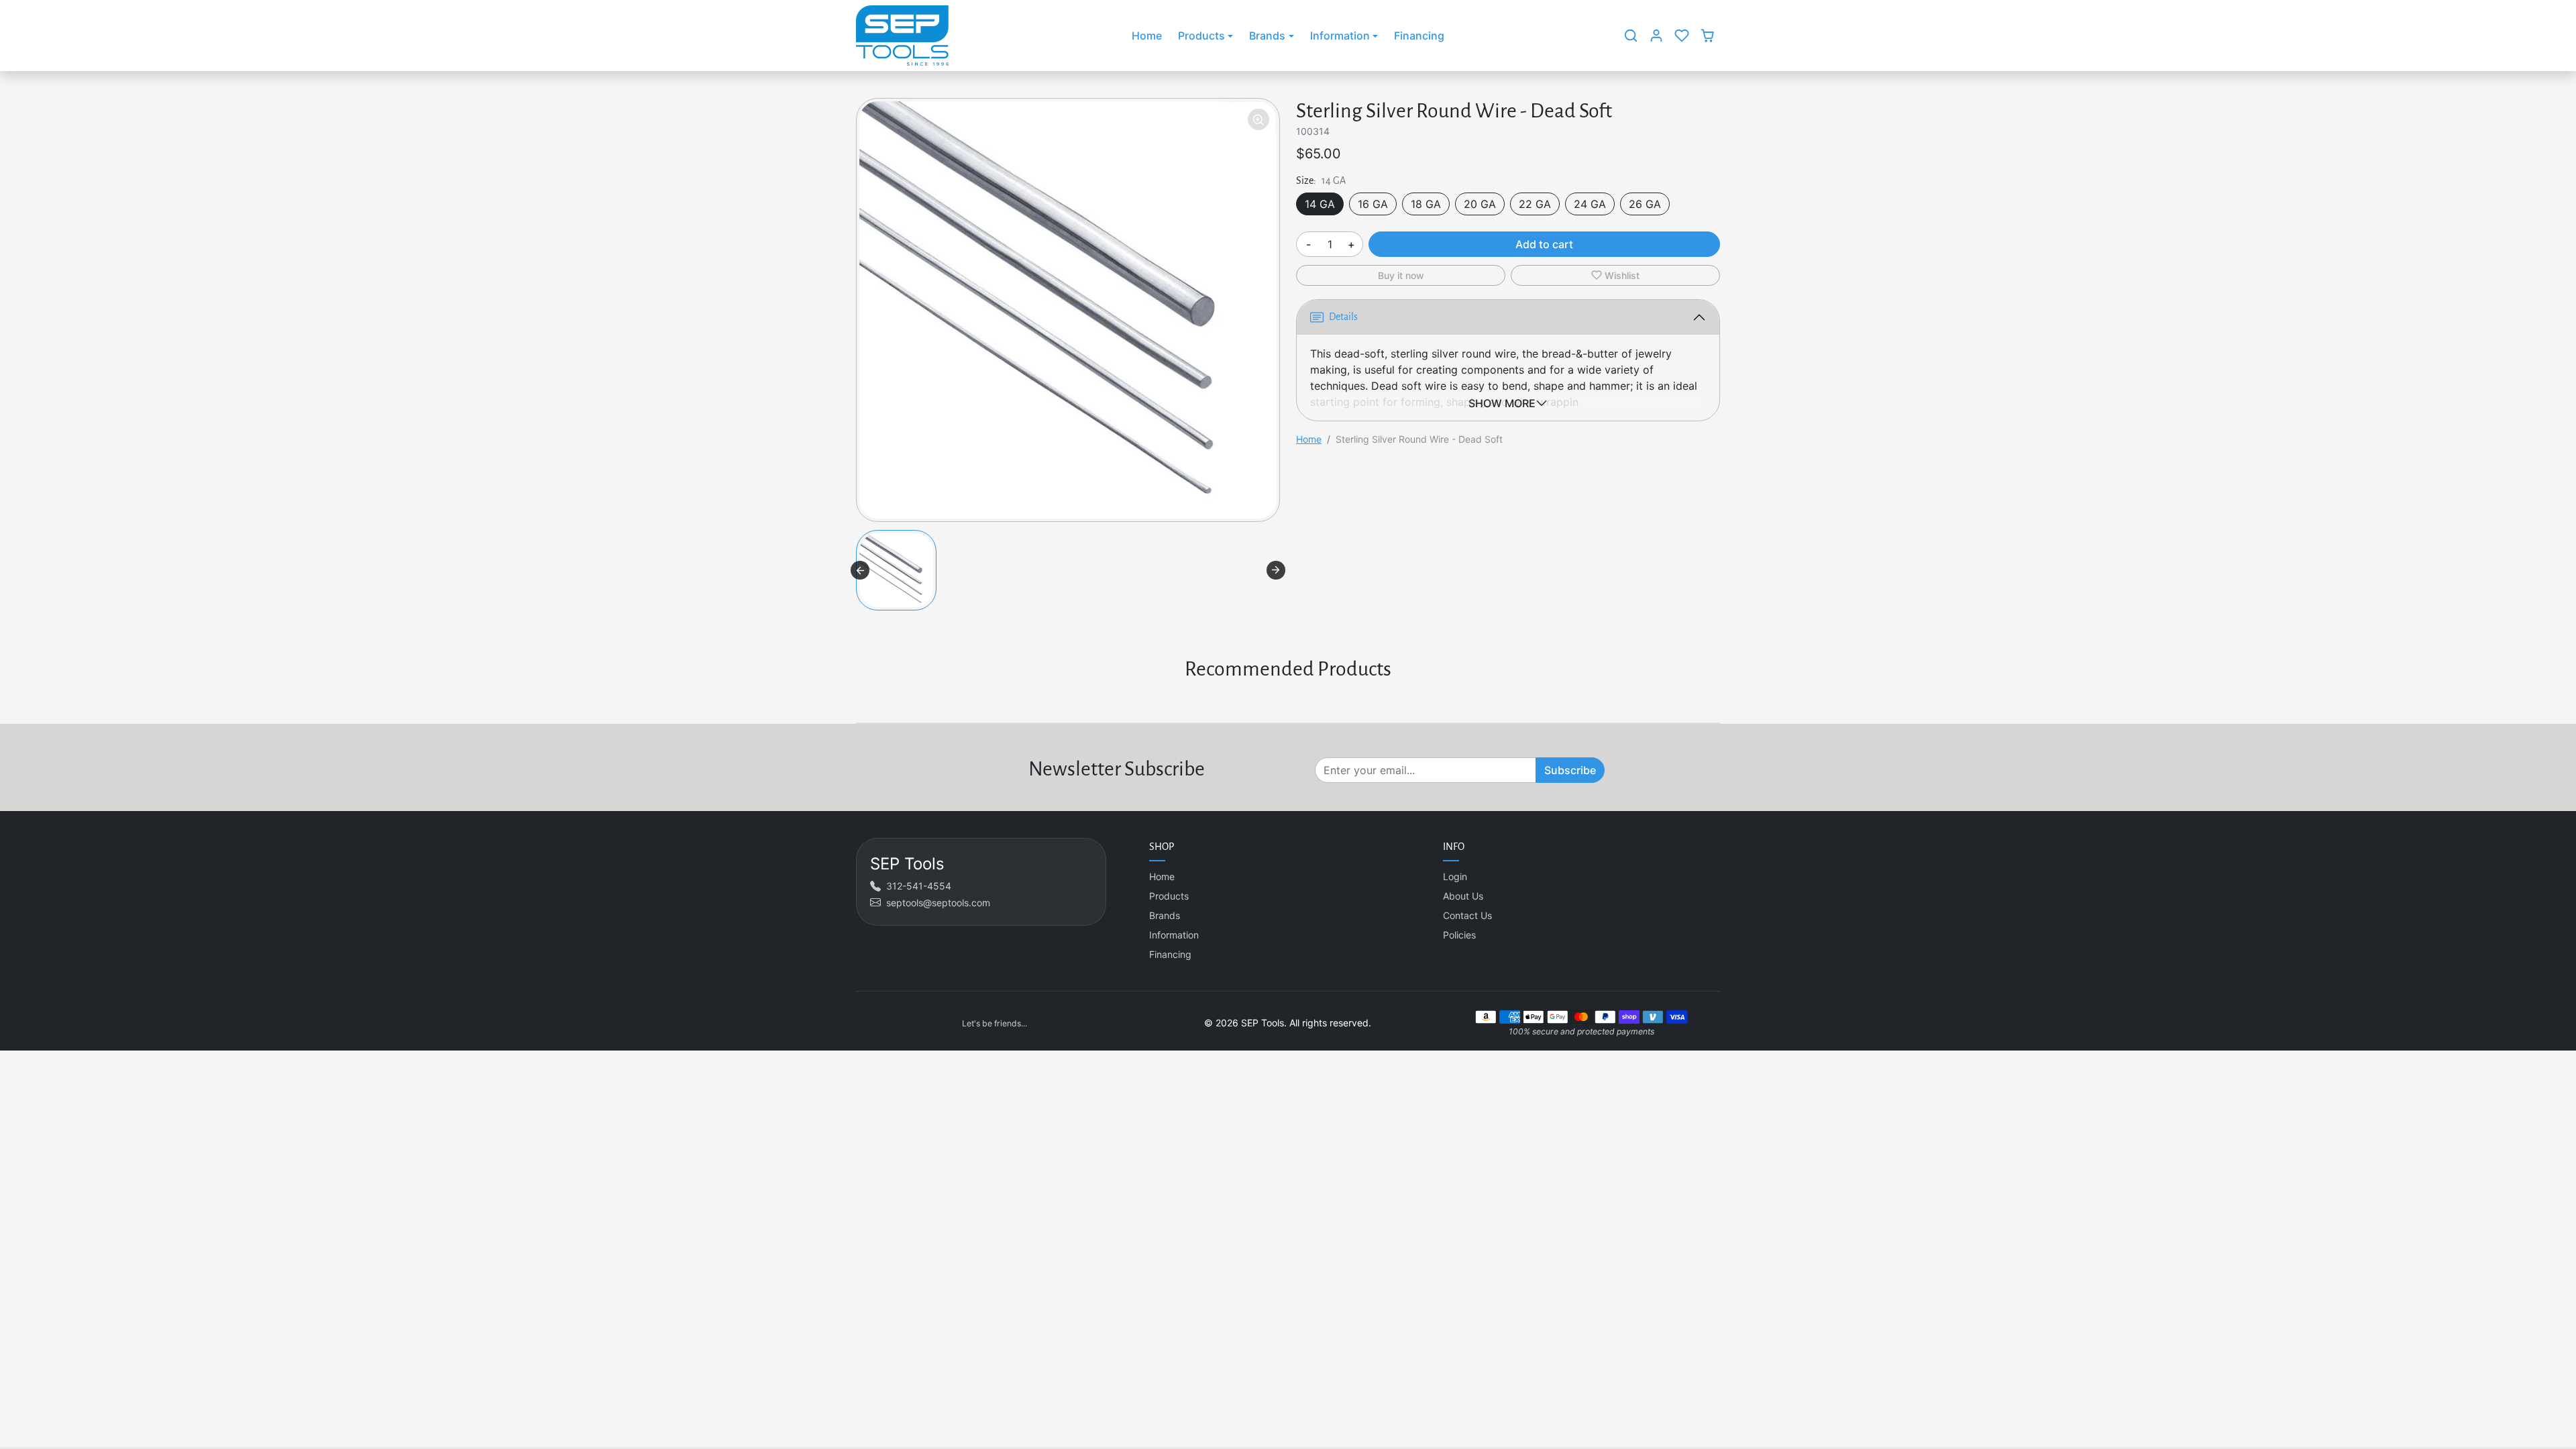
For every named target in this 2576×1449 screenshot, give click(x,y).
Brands (1165, 915)
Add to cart (1544, 244)
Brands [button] (1267, 36)
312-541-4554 (919, 886)
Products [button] (1201, 36)
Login (1455, 876)
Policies (1459, 935)
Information (1174, 935)
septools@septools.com (938, 903)
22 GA (1535, 204)
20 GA (1480, 204)
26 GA (1645, 204)
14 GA (1320, 204)
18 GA (1426, 204)
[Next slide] (1276, 570)
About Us (1463, 896)
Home (1147, 36)
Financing (1419, 36)
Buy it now (1401, 275)
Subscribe (1570, 770)
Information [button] (1340, 36)
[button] (1631, 36)
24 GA (1590, 204)
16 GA (1373, 204)
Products (1169, 896)
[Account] (1656, 36)
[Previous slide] (860, 570)
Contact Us (1467, 915)
